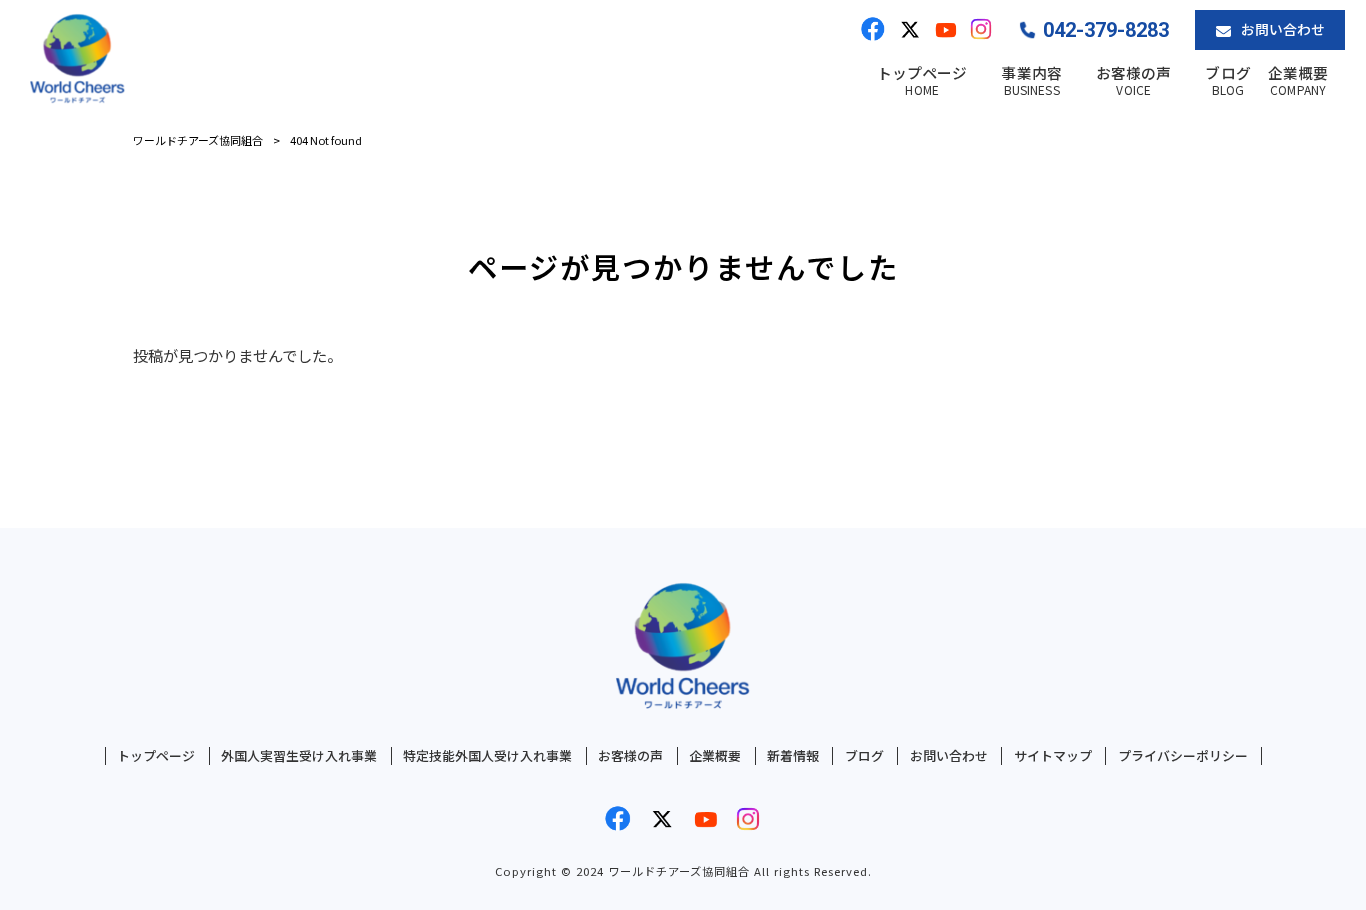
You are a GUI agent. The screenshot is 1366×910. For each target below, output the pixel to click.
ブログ (864, 756)
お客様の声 (630, 756)
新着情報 (793, 756)
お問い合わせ (949, 756)
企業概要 (715, 756)
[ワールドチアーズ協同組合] (77, 60)
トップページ (156, 756)
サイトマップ (1053, 756)
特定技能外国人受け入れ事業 (487, 756)
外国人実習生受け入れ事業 (299, 756)
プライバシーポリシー (1183, 756)
